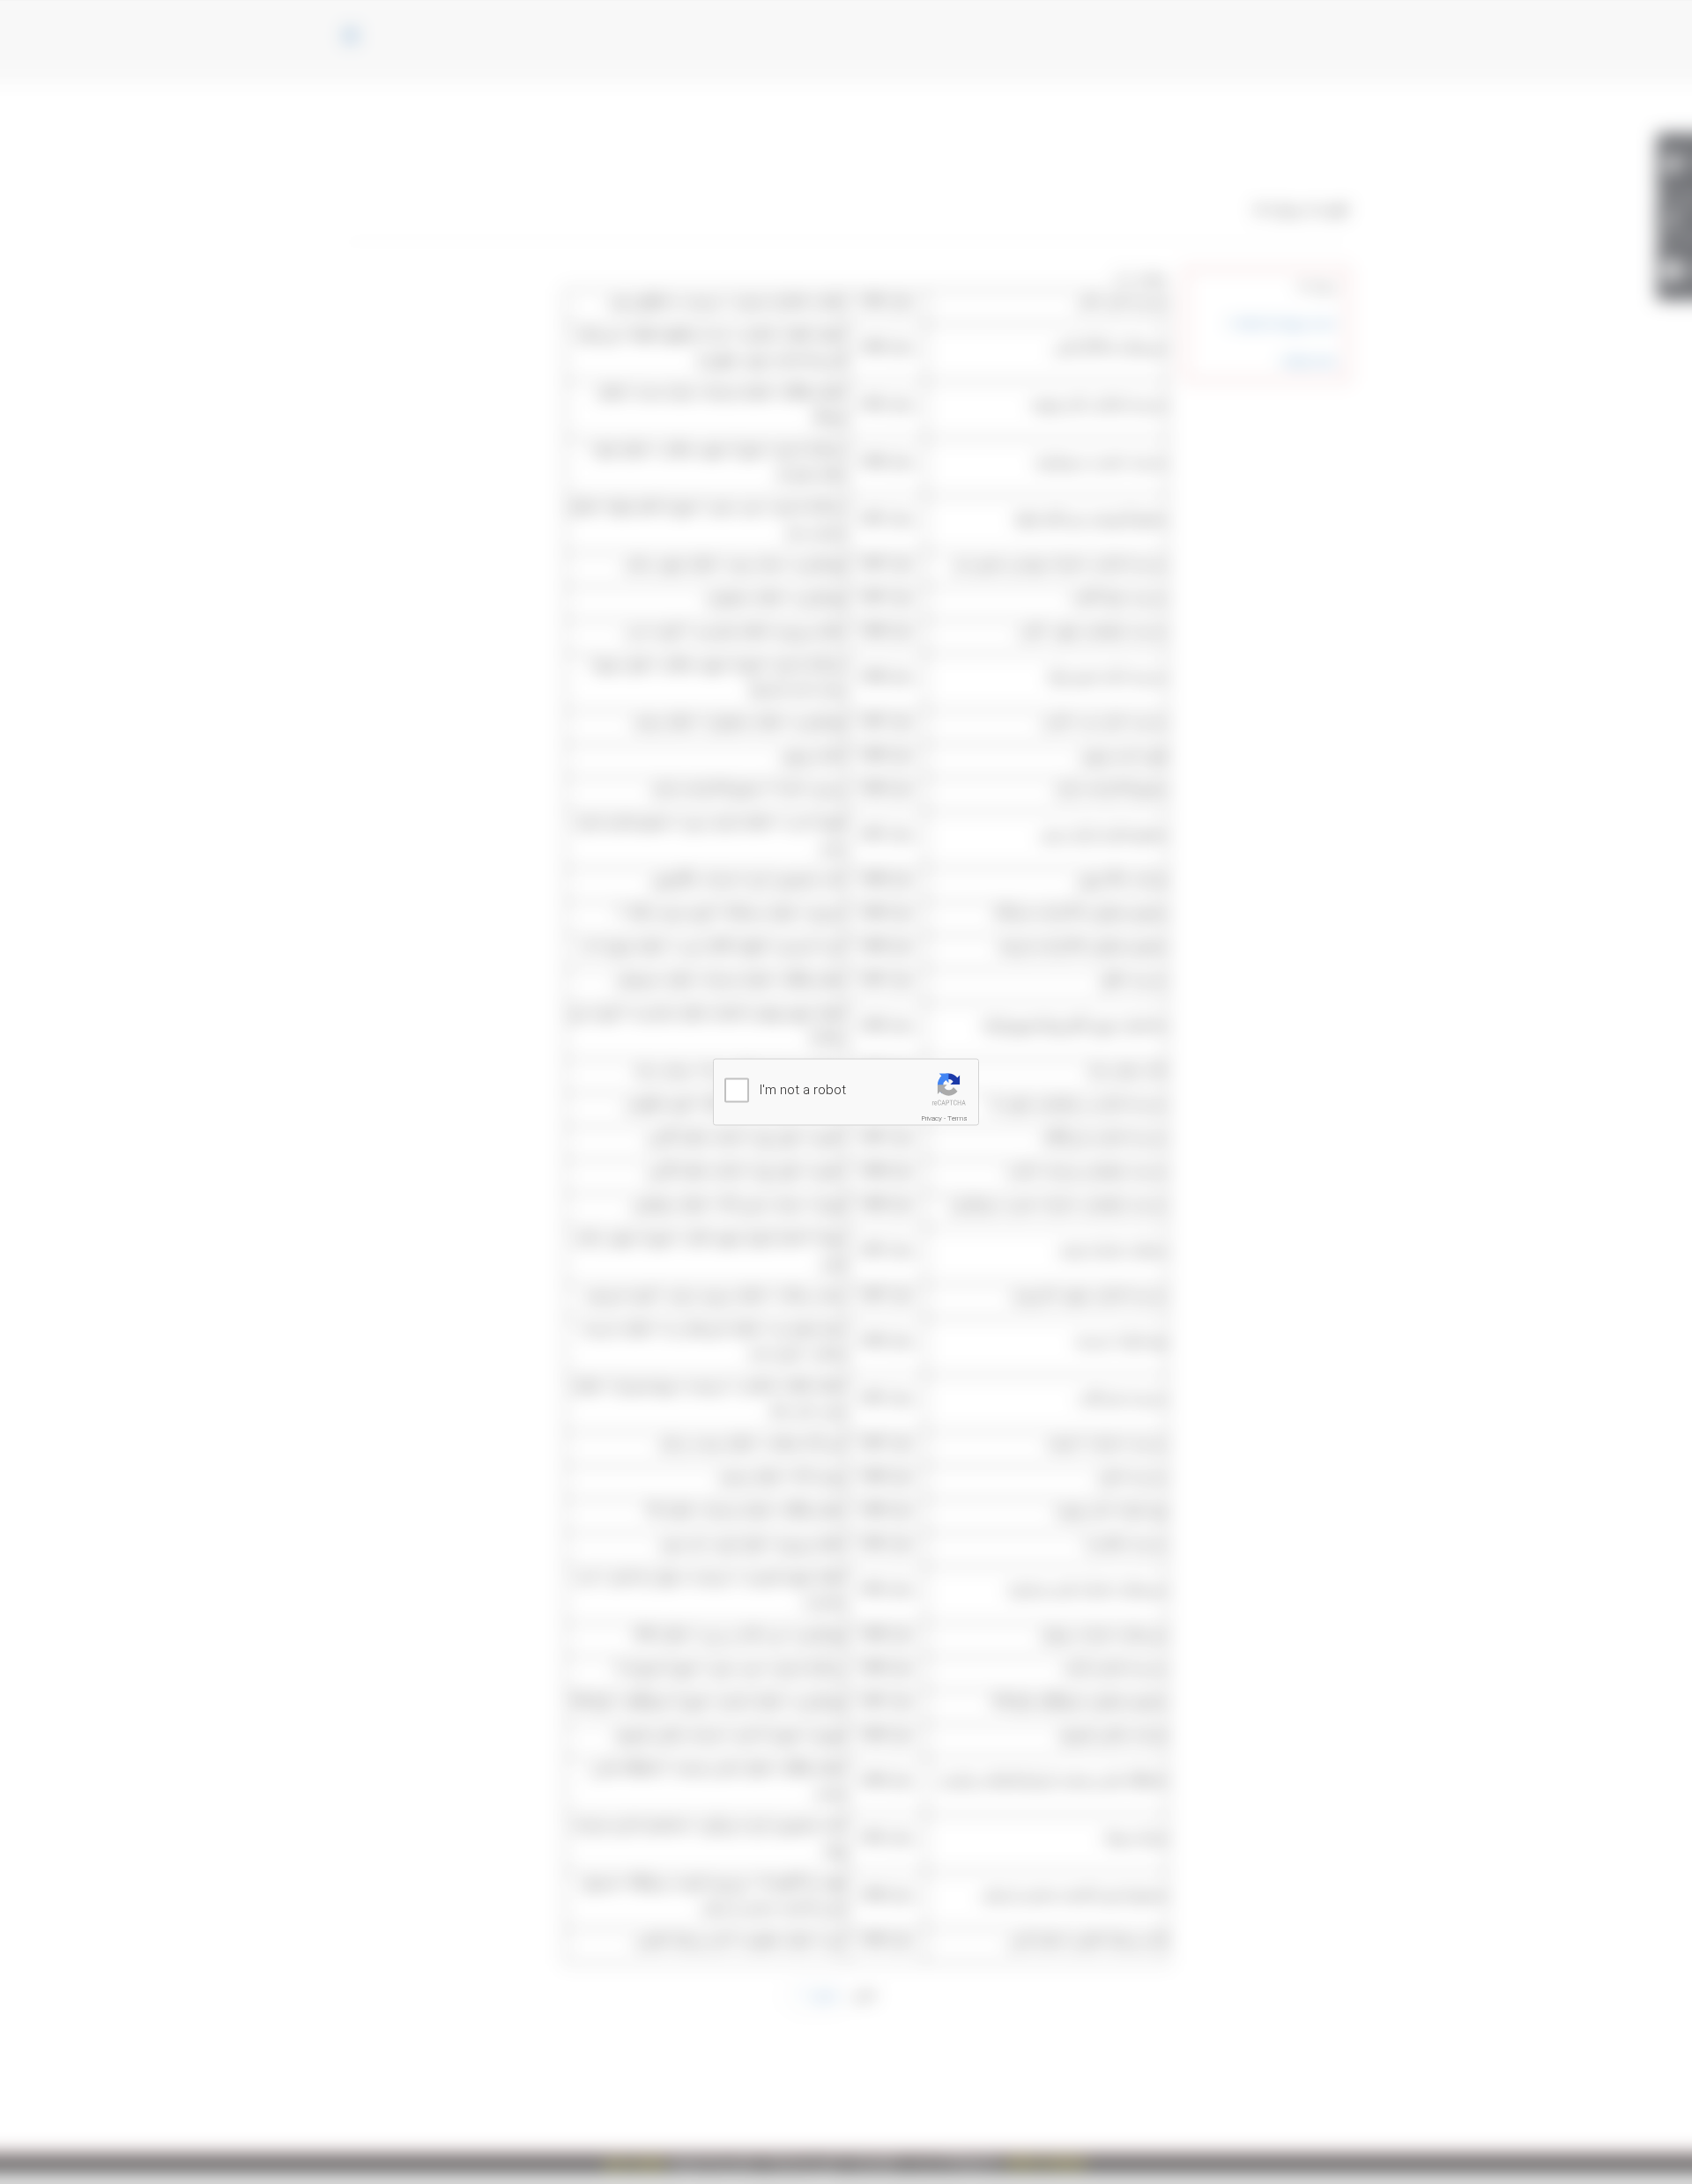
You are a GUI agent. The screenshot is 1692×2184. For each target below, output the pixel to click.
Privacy (932, 1118)
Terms (957, 1118)
